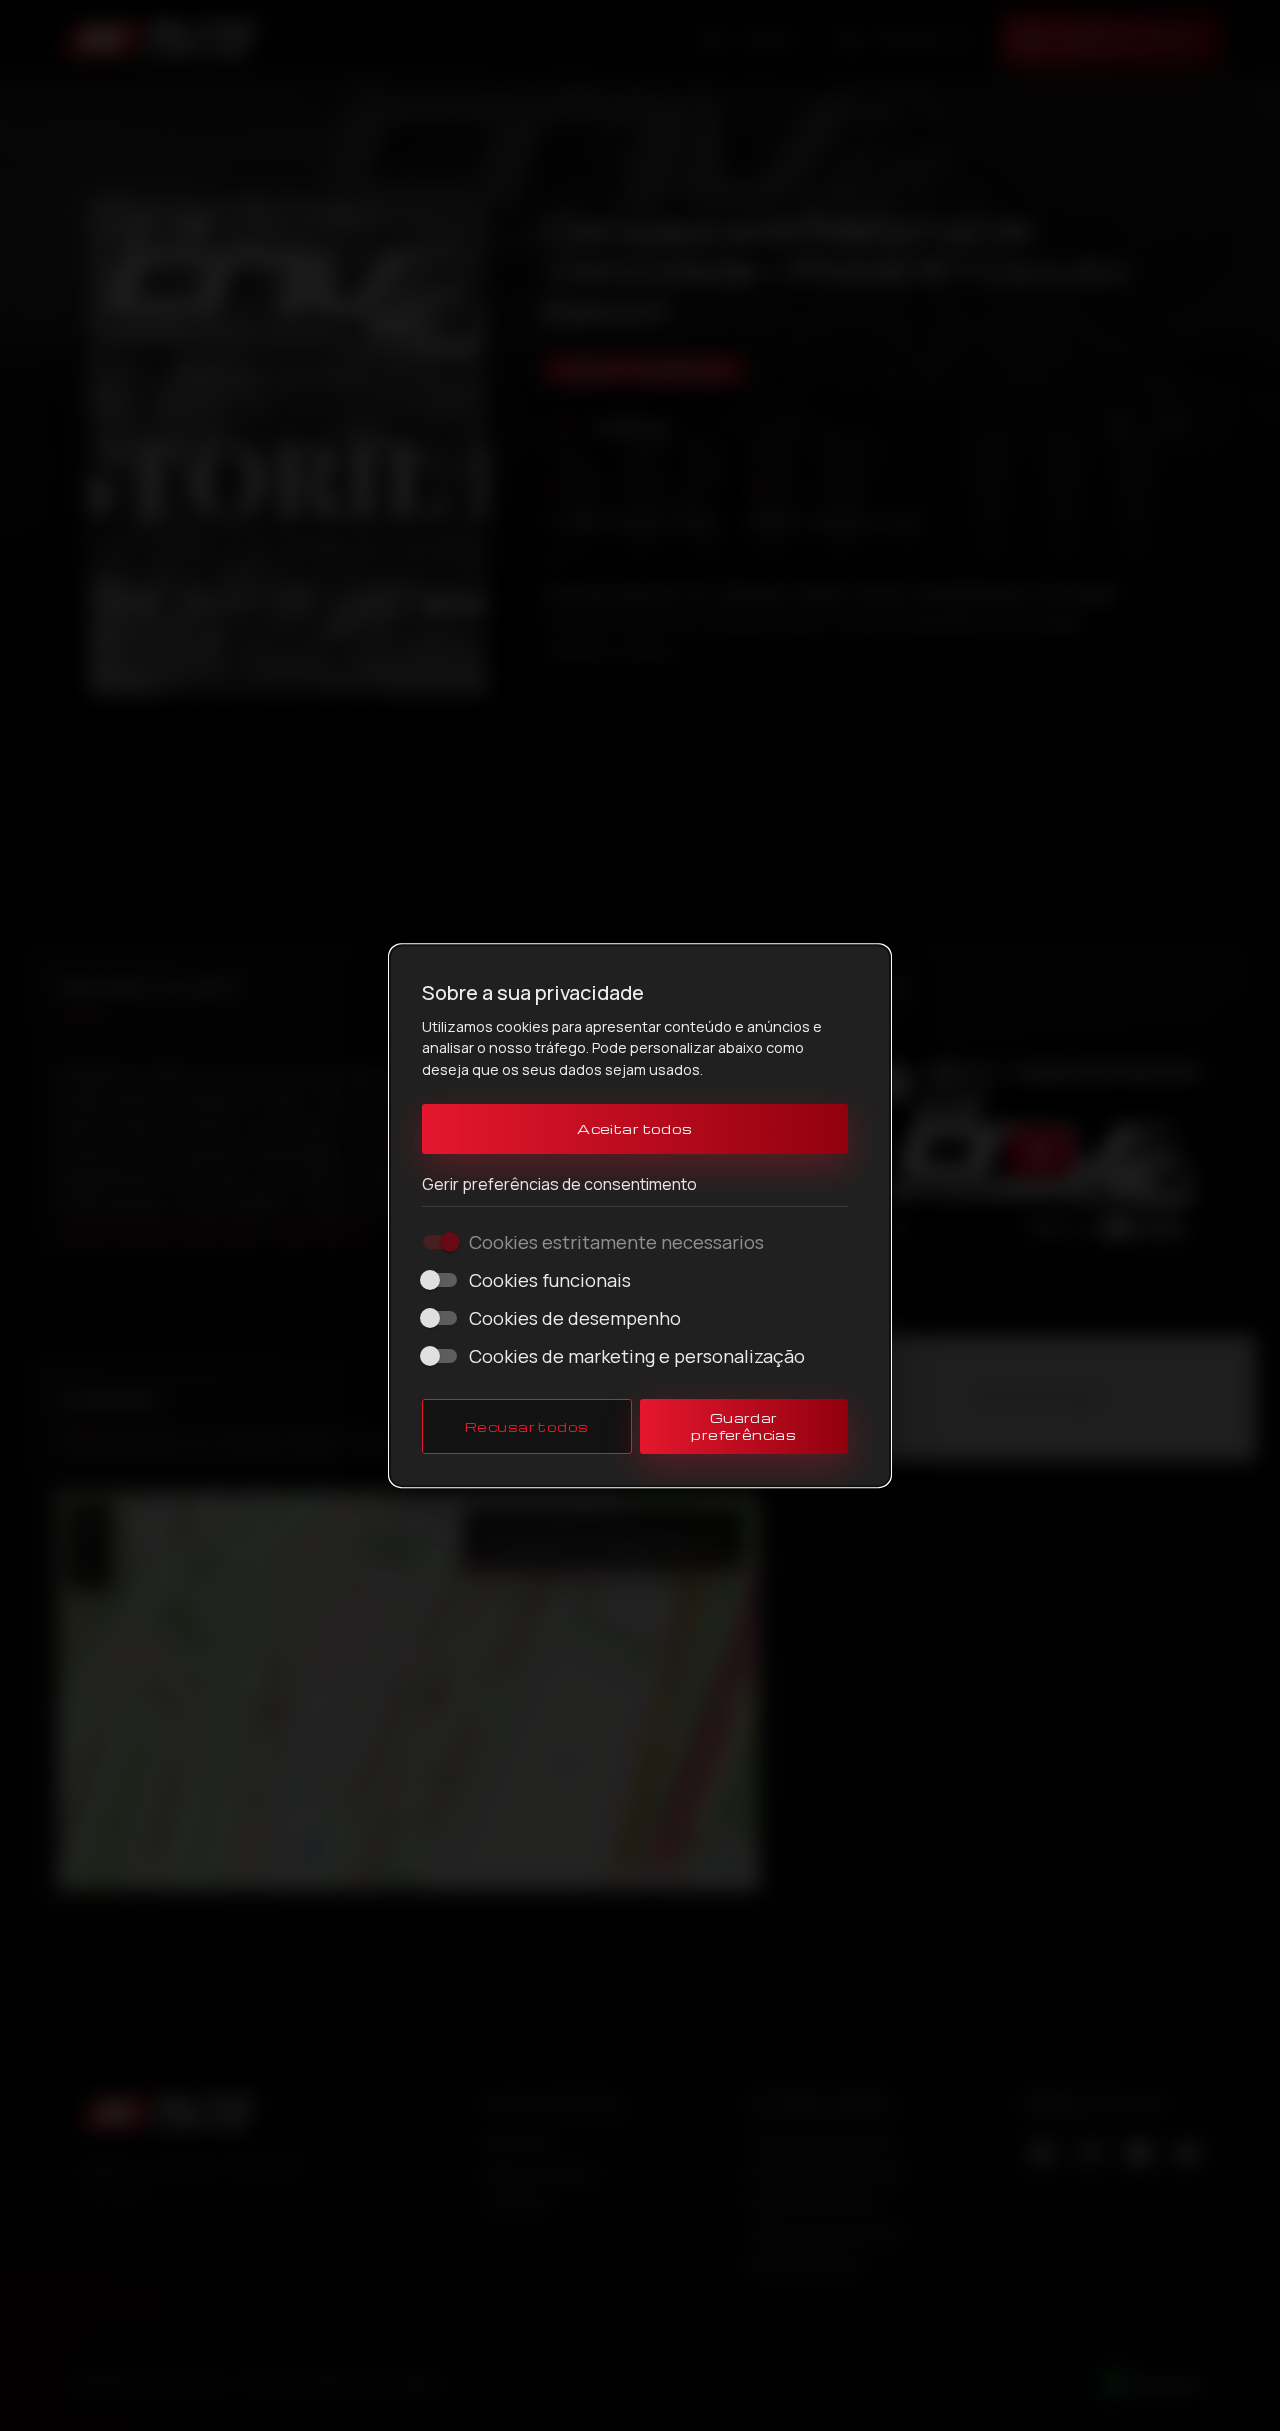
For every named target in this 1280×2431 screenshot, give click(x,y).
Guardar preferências (743, 1426)
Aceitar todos (635, 1128)
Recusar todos (527, 1426)
